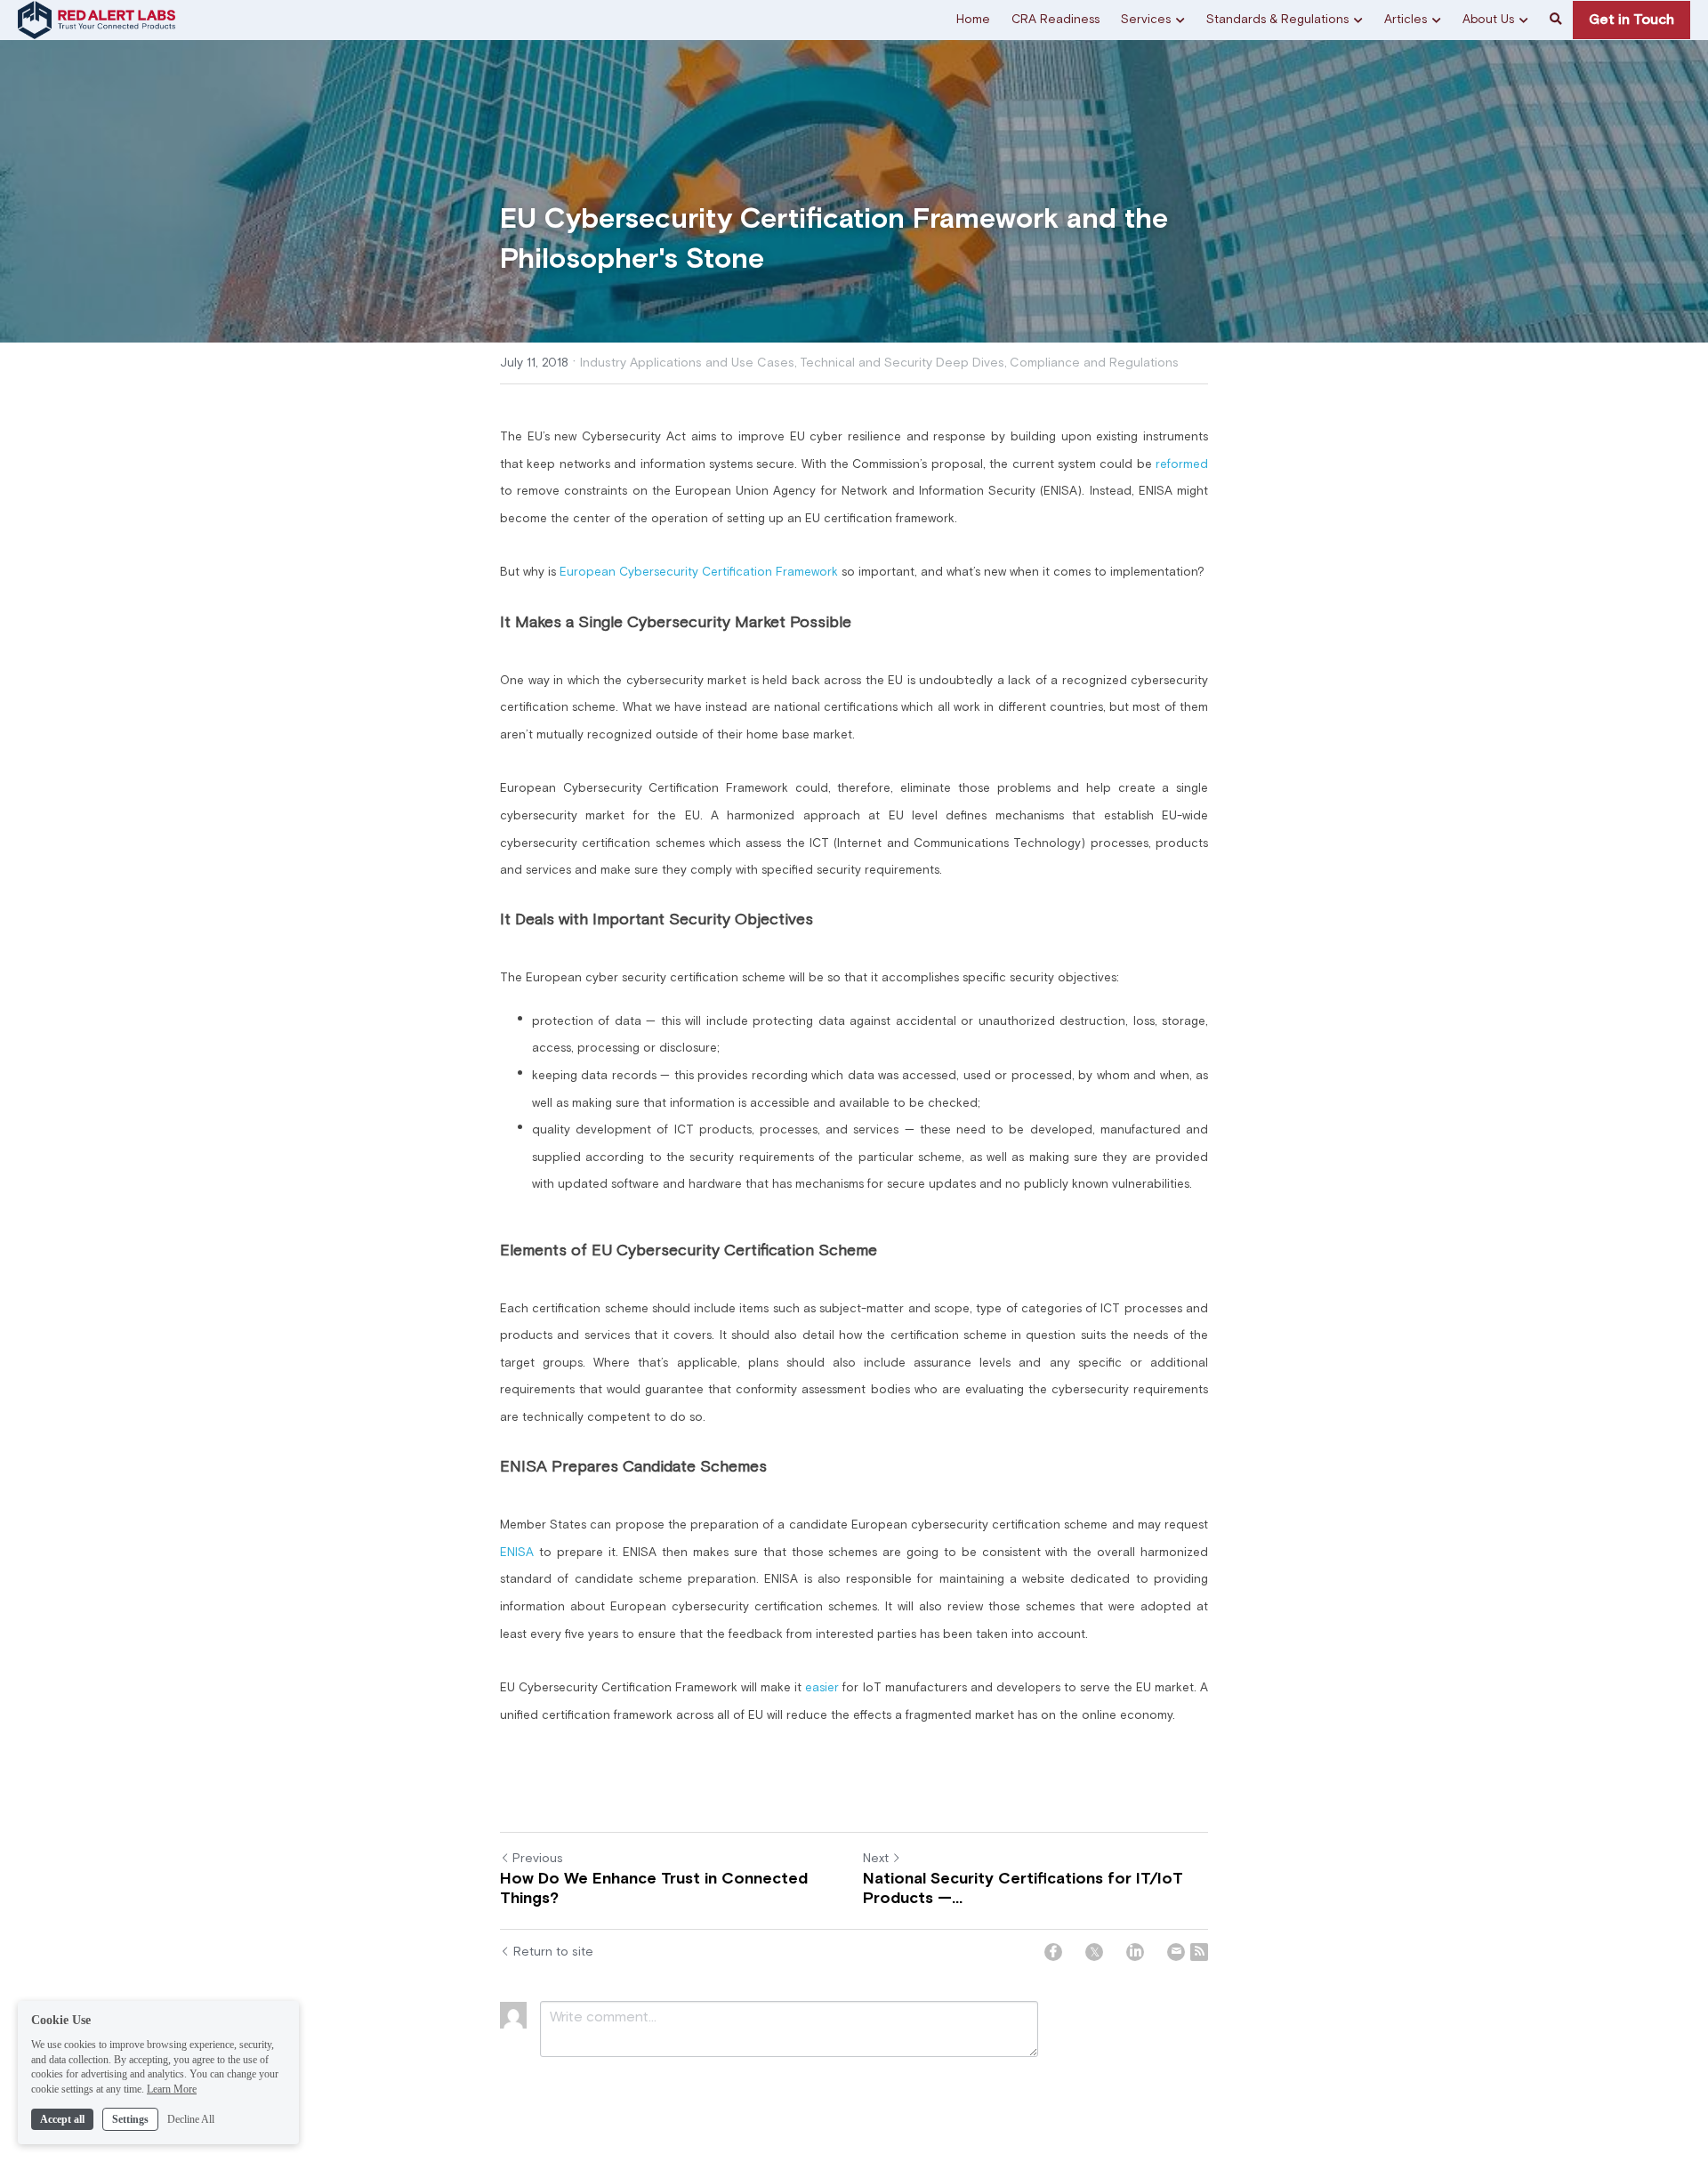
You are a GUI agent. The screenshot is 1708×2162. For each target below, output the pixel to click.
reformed (1182, 464)
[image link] (97, 18)
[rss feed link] (1199, 1952)
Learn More (172, 2089)
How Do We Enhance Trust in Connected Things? (654, 1889)
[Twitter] (1094, 1952)
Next (876, 1859)
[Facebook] (1053, 1952)
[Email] (1176, 1952)
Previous (538, 1859)
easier (824, 1688)
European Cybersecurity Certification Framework (699, 572)
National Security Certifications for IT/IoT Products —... (1023, 1889)
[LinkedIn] (1135, 1952)
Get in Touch (1631, 20)
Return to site (553, 1952)
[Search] (1556, 20)
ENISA (517, 1553)
